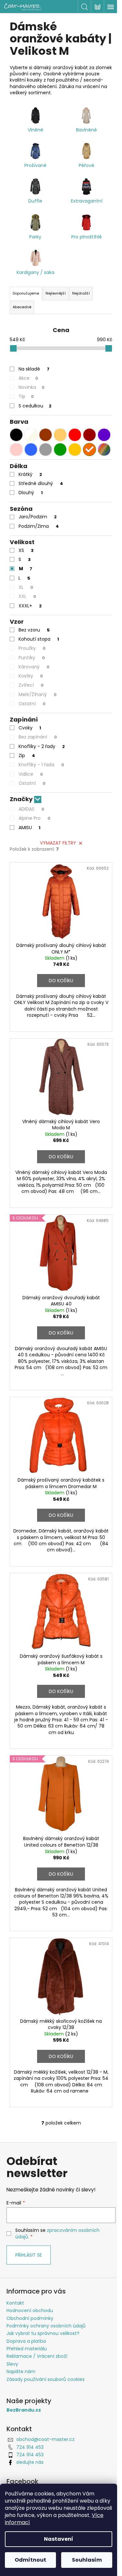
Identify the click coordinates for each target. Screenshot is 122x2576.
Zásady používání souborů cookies (46, 2379)
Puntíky (32, 658)
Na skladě (34, 369)
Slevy (12, 2364)
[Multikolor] (104, 450)
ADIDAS (31, 809)
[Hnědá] (46, 435)
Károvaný (34, 667)
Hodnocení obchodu (30, 2310)
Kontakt (15, 2303)
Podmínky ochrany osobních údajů (46, 2326)
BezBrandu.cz (24, 2410)
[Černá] (16, 435)
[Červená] (75, 435)
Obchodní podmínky (30, 2318)
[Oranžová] (89, 450)
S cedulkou (35, 406)
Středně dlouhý (41, 483)
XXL (27, 596)
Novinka (32, 387)
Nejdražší (81, 293)
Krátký (30, 474)
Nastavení (59, 2539)
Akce (28, 378)
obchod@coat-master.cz (45, 2439)
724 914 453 (30, 2447)
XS (26, 550)
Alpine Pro (34, 818)
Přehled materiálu (27, 2349)
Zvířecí (31, 685)
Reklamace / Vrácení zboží (37, 2356)
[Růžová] (16, 450)
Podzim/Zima (39, 526)
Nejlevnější (56, 293)
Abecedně (22, 307)
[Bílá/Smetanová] (31, 435)
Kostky (31, 676)
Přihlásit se (29, 2255)
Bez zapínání (38, 737)
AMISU (29, 828)
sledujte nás (30, 2462)
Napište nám (21, 2371)
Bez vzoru (34, 630)
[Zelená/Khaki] (60, 450)
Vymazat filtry (58, 843)
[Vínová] (89, 435)
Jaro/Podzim (38, 517)
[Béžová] (60, 435)
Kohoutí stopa (39, 639)
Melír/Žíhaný (38, 694)
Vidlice (31, 774)
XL (26, 587)
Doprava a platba (26, 2341)
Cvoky (30, 728)
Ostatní (32, 704)
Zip (27, 755)
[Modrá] (31, 450)
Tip (26, 396)
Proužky (32, 648)
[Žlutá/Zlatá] (75, 450)
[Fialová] (104, 435)
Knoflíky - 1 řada (41, 765)
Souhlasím (87, 2560)
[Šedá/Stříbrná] (46, 450)
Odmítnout (30, 2560)
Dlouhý (31, 493)
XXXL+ (30, 606)
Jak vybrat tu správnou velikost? (43, 2333)
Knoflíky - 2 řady (42, 746)
